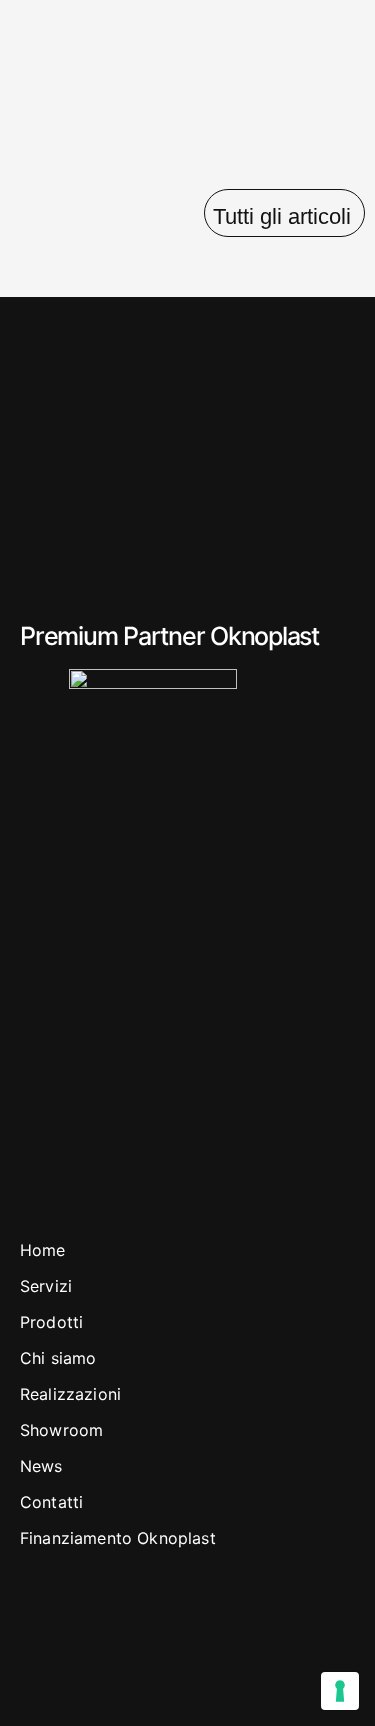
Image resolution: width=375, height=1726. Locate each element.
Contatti (51, 1502)
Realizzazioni (70, 1394)
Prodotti (51, 1322)
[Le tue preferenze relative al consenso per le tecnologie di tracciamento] (340, 1691)
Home (43, 1250)
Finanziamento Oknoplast (118, 1538)
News (41, 1466)
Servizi (46, 1286)
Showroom (61, 1430)
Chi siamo (58, 1358)
